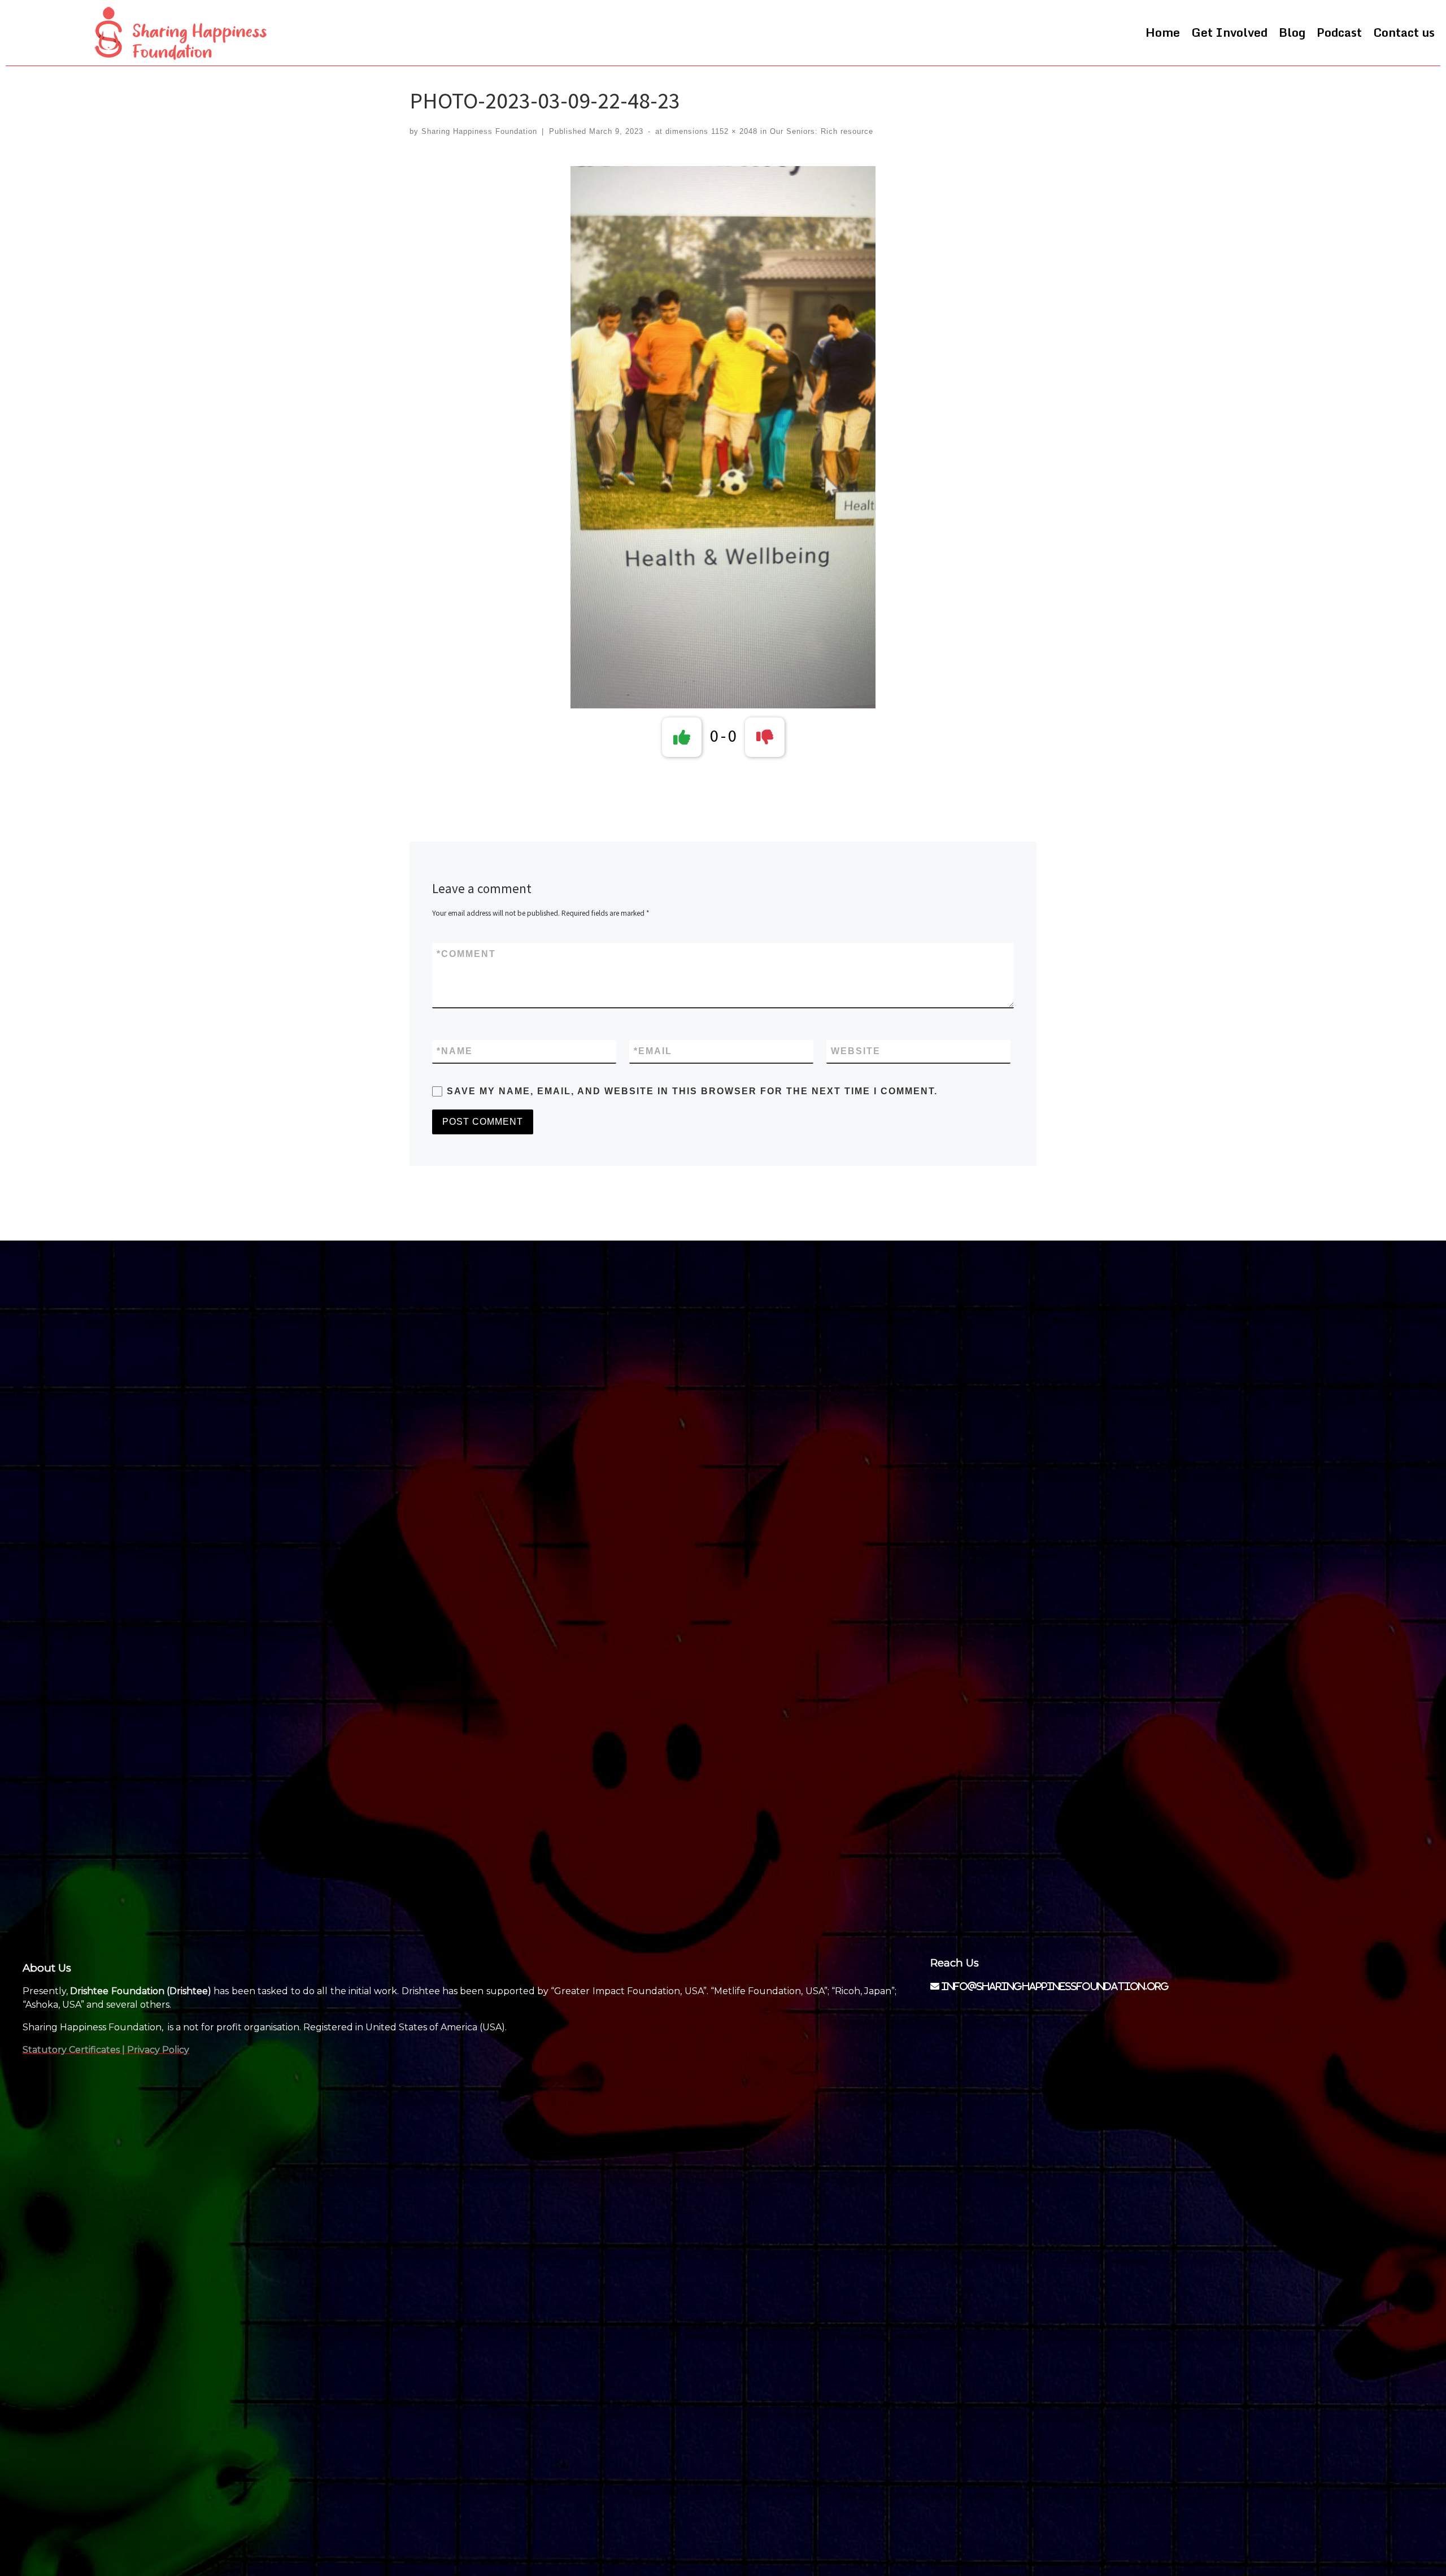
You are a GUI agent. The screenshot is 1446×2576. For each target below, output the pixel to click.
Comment (466, 954)
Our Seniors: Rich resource (820, 131)
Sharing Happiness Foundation (479, 131)
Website (856, 1051)
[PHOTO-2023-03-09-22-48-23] (723, 437)
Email (653, 1051)
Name (455, 1051)
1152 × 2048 (733, 131)
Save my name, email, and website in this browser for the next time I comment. (692, 1091)
